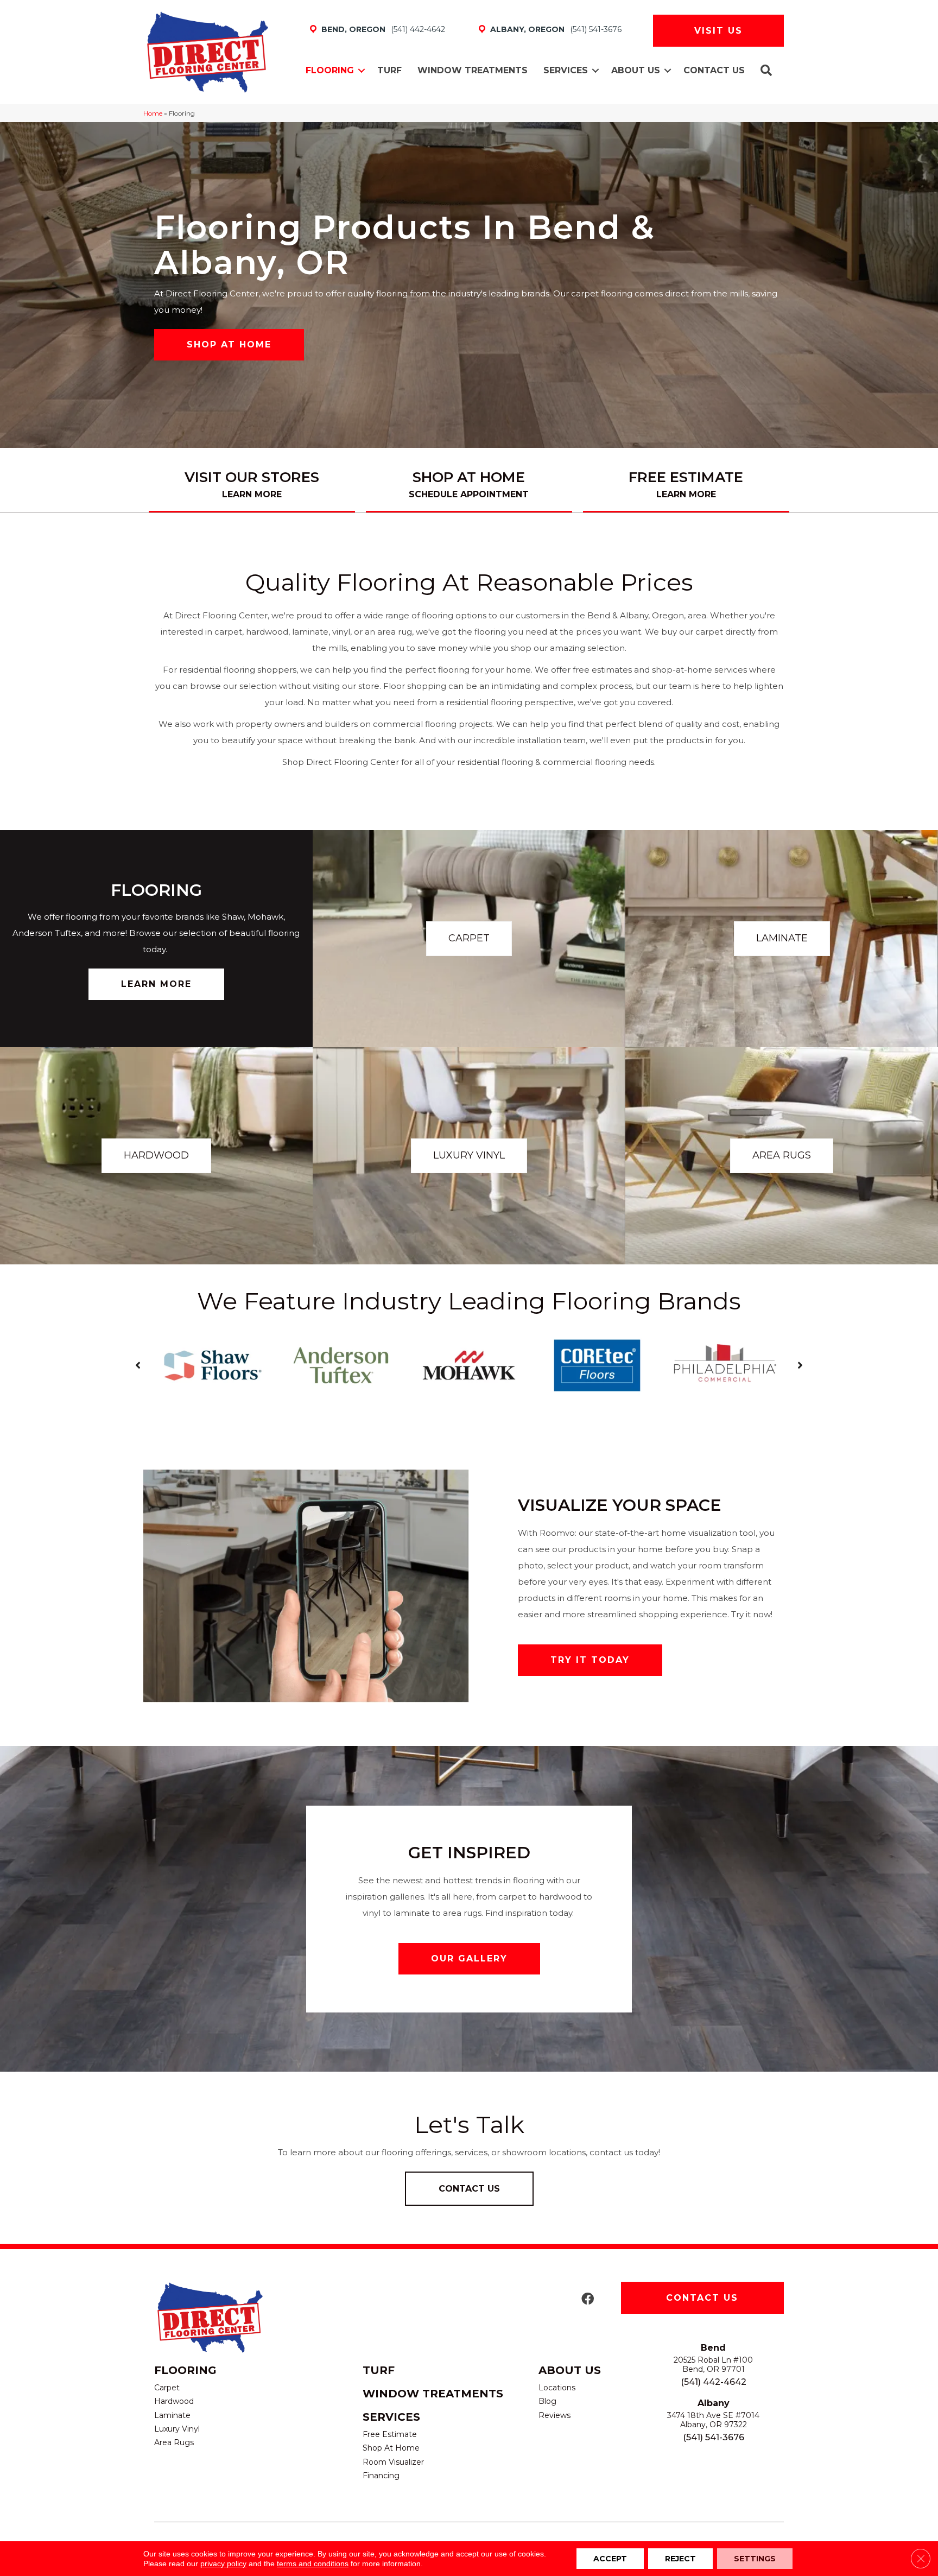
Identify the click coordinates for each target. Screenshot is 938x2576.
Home (153, 113)
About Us (636, 70)
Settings (755, 2559)
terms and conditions (313, 2564)
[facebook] (588, 2299)
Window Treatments (473, 70)
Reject (680, 2559)
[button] (362, 71)
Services (566, 70)
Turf (389, 70)
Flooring (330, 70)
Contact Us (714, 70)
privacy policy (223, 2564)
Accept (610, 2559)
